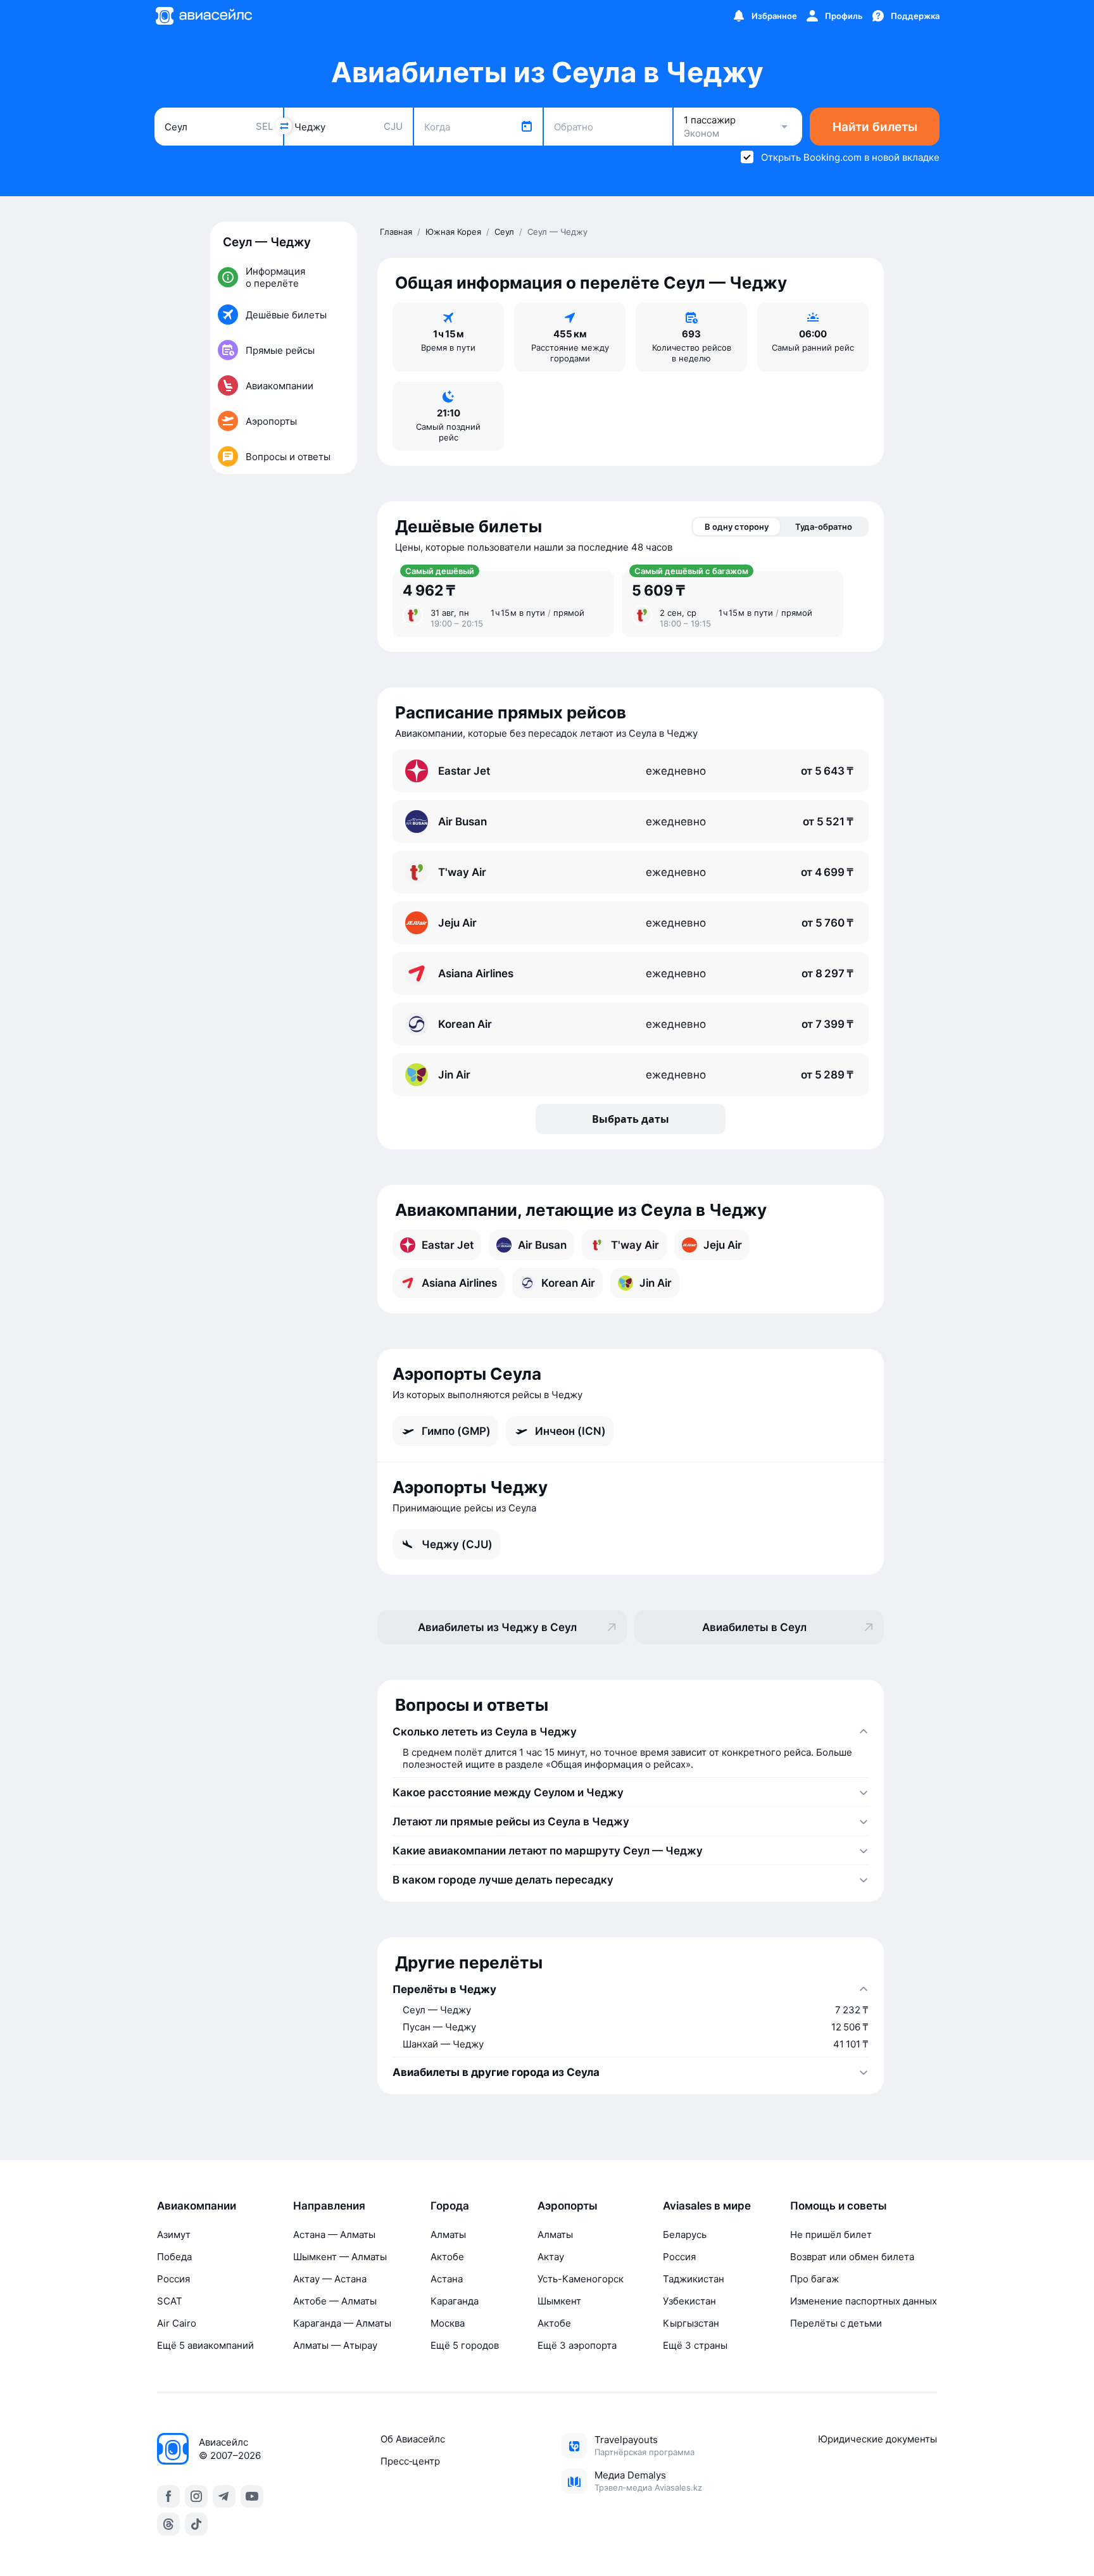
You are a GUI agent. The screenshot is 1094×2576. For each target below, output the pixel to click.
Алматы (448, 2235)
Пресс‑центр (410, 2461)
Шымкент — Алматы (340, 2257)
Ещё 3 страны (695, 2345)
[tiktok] (196, 2524)
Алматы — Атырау (335, 2345)
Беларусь (685, 2235)
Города (450, 2206)
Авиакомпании (197, 2206)
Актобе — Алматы (335, 2301)
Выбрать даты (631, 1119)
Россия (173, 2279)
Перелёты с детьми (836, 2323)
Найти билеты (875, 127)
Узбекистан (689, 2301)
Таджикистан (694, 2279)
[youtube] (252, 2496)
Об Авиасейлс (413, 2439)
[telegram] (224, 2496)
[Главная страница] (203, 16)
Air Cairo (177, 2323)
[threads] (168, 2524)
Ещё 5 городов (465, 2345)
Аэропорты (568, 2206)
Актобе (447, 2257)
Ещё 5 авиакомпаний (205, 2345)
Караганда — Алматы (342, 2323)
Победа (174, 2257)
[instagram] (196, 2496)
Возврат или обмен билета (852, 2257)
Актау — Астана (330, 2279)
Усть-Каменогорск (581, 2279)
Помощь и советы (839, 2206)
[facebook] (168, 2496)
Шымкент (559, 2301)
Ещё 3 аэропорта (577, 2345)
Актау (551, 2257)
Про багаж (814, 2279)
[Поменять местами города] (284, 126)
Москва (448, 2323)
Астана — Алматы (334, 2235)
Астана (447, 2279)
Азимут (174, 2235)
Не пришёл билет (831, 2235)
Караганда (455, 2301)
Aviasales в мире (707, 2206)
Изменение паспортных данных (864, 2301)
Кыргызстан (691, 2323)
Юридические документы (877, 2439)
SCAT (170, 2301)
